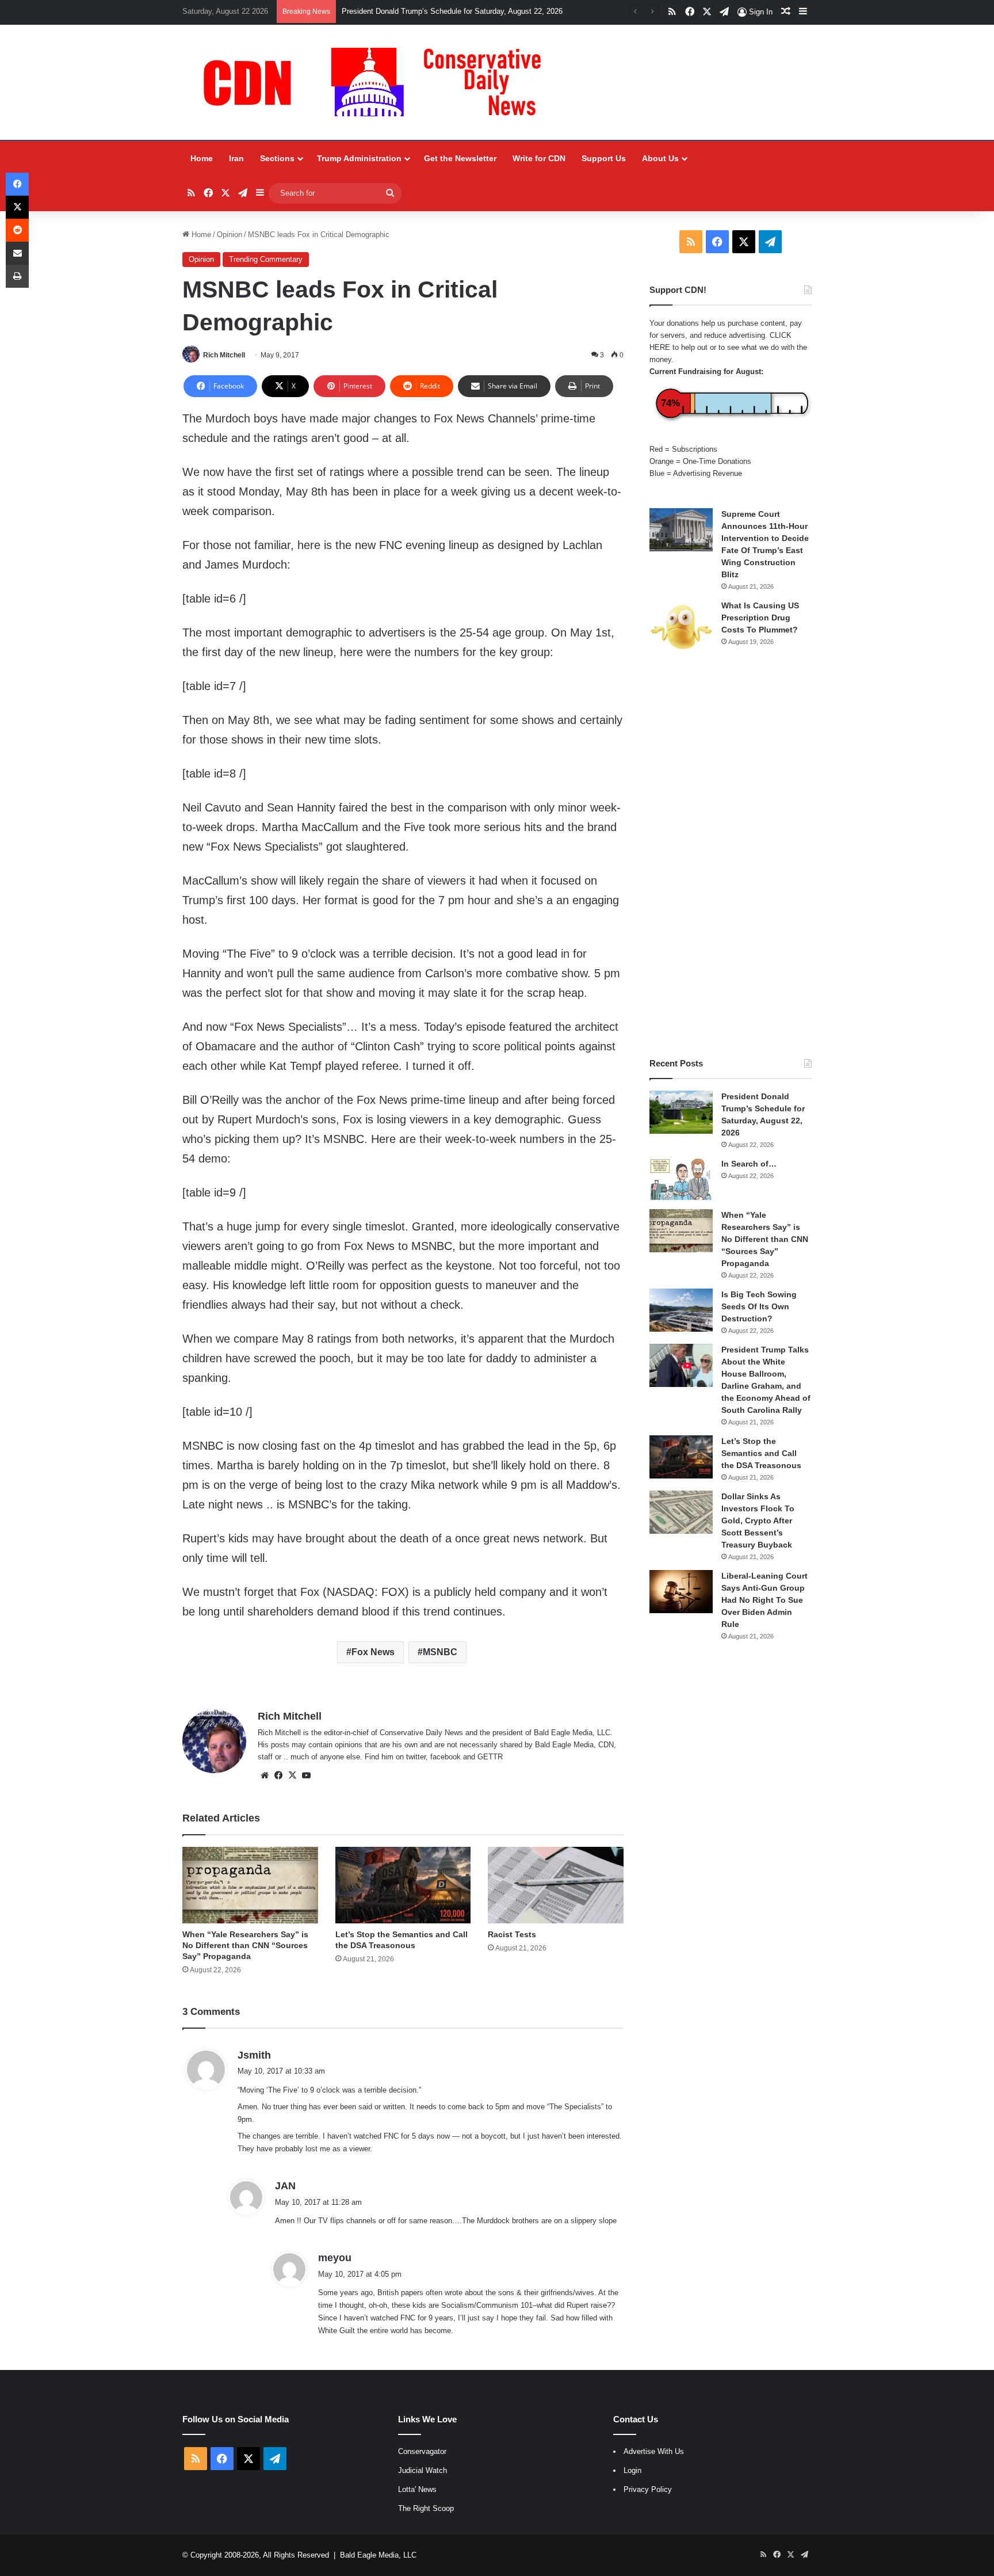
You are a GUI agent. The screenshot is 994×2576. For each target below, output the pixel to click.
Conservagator (422, 2451)
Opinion (230, 235)
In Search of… (749, 1164)
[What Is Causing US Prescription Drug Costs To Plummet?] (681, 627)
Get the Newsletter (460, 158)
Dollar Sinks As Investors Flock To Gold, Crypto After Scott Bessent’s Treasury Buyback (758, 1521)
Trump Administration (359, 158)
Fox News (373, 1652)
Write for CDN (539, 158)
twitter (416, 1757)
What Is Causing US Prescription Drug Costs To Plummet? (760, 618)
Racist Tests (512, 1934)
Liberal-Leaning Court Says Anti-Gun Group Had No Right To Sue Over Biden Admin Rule (764, 1600)
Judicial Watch (423, 2470)
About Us (660, 158)
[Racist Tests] (555, 1885)
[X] (292, 1775)
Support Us (604, 158)
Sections (277, 158)
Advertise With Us (654, 2451)
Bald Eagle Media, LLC (378, 2555)
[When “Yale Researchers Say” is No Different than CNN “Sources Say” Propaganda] (250, 1885)
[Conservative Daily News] (378, 82)
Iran (236, 158)
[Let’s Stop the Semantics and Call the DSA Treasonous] (403, 1885)
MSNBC (440, 1652)
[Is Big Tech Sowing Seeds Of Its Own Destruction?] (681, 1310)
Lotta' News (417, 2489)
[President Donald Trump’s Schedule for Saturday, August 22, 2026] (681, 1112)
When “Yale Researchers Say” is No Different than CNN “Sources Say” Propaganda (245, 1945)
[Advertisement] (731, 856)
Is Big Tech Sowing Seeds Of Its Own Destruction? (759, 1306)
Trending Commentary (266, 259)
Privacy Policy (648, 2489)
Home (202, 158)
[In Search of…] (681, 1180)
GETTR (490, 1757)
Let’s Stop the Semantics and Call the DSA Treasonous (761, 1453)
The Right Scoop (426, 2508)
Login (632, 2470)
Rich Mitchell (224, 355)
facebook (446, 1757)
